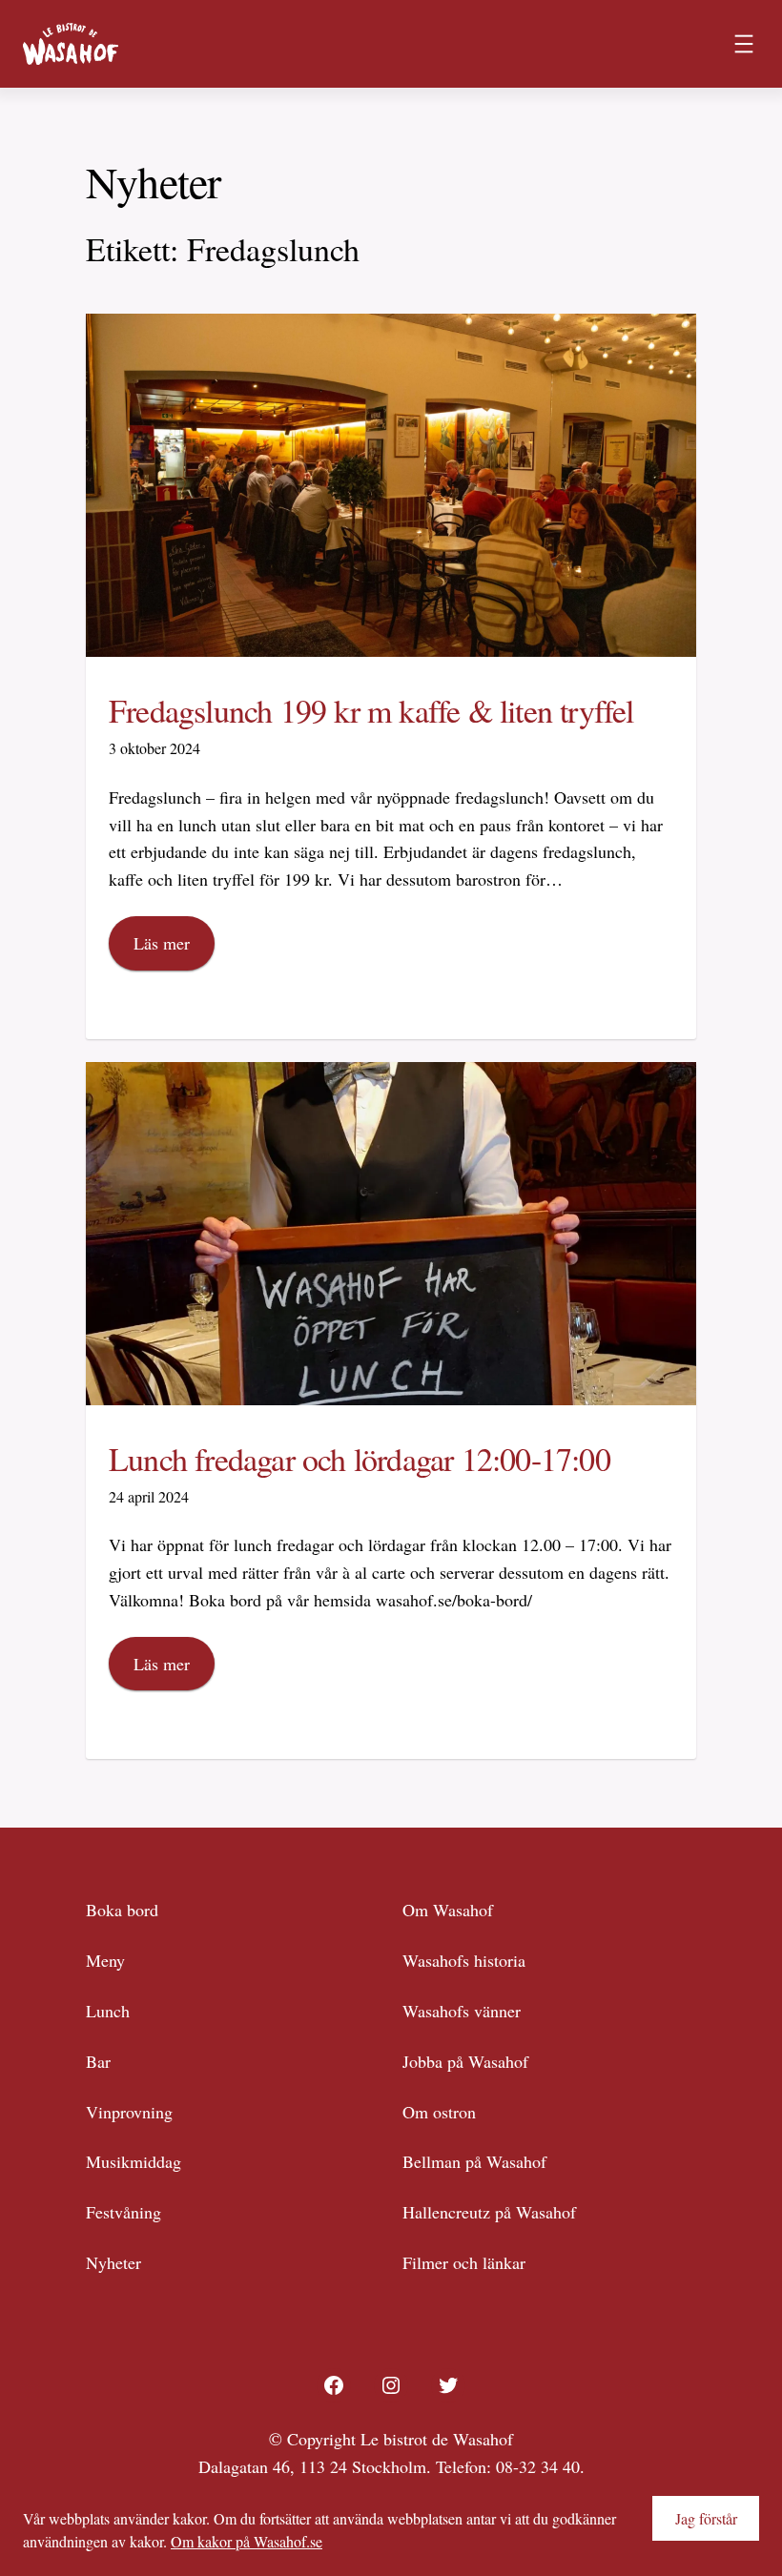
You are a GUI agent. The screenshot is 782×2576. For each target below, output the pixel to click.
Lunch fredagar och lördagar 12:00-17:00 (360, 1459)
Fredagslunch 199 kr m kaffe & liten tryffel (371, 711)
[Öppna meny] (744, 44)
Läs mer (162, 943)
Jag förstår (706, 2518)
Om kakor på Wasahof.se (247, 2541)
